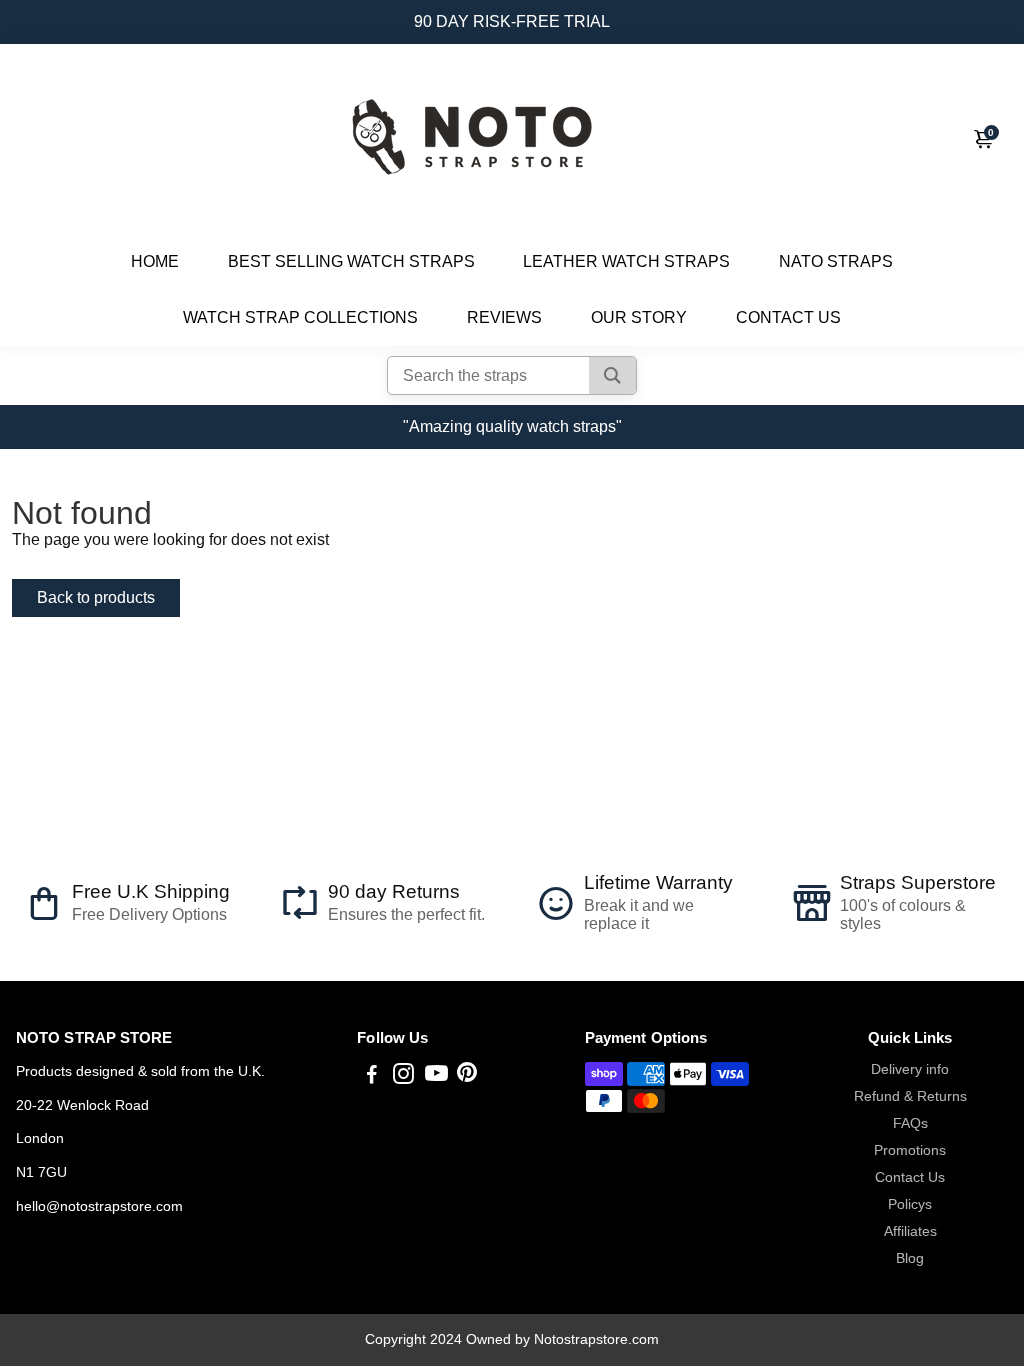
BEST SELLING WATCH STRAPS (351, 261)
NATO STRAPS (836, 261)
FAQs (910, 1123)
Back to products (96, 597)
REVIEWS (504, 317)
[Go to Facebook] (372, 1076)
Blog (910, 1258)
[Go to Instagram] (403, 1076)
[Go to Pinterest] (467, 1076)
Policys (910, 1204)
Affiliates (910, 1231)
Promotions (910, 1150)
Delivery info (910, 1069)
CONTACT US (788, 317)
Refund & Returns (910, 1096)
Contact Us (910, 1177)
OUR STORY (639, 317)
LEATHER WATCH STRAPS (626, 261)
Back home (253, 597)
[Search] (612, 375)
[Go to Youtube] (436, 1076)
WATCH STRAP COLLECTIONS (300, 317)
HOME (155, 261)
